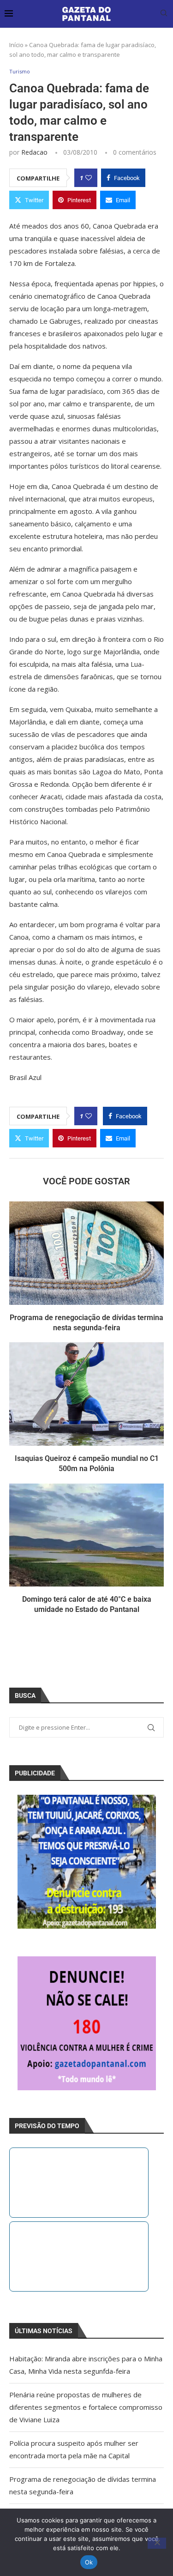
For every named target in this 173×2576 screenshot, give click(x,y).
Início (16, 45)
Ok (89, 2562)
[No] (157, 2543)
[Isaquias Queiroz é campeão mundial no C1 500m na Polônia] (86, 1394)
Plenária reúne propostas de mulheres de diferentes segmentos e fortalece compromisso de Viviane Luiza (86, 2407)
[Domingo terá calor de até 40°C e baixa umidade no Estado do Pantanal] (86, 1535)
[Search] (164, 14)
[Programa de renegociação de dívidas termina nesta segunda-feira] (86, 1253)
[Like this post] (89, 178)
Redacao (34, 152)
